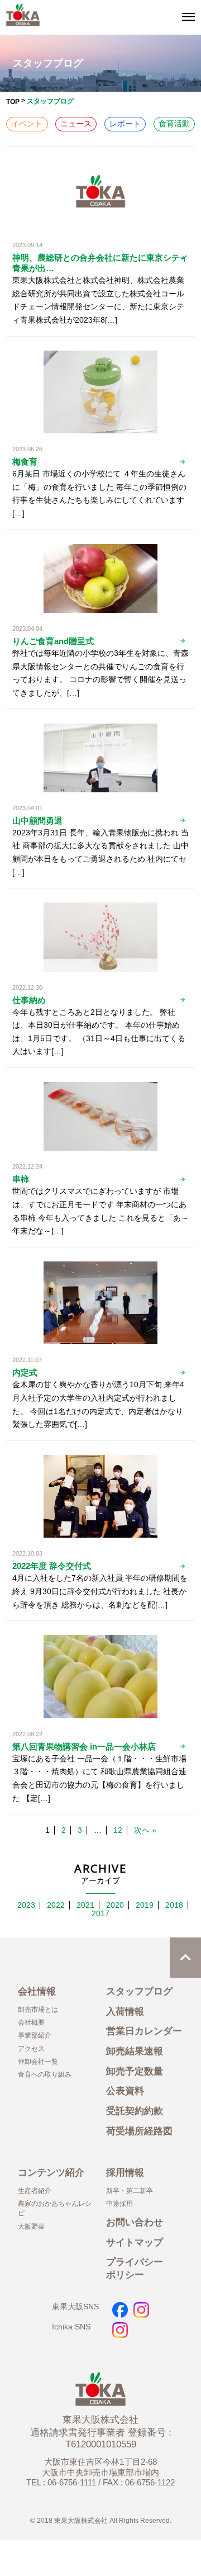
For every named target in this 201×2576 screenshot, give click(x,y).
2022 (56, 1905)
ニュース (76, 124)
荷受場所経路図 (139, 2131)
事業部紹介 (35, 2035)
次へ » (145, 1830)
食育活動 (174, 124)
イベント (27, 124)
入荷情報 (125, 2012)
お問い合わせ (135, 2222)
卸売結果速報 (135, 2051)
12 (118, 1830)
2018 (174, 1905)
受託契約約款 (135, 2111)
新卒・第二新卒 (130, 2191)
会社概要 (31, 2022)
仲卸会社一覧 (38, 2062)
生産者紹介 (35, 2191)
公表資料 (125, 2091)
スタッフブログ (139, 1991)
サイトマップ (135, 2242)
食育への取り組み (45, 2074)
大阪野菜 (31, 2227)
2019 (145, 1905)
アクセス (31, 2049)
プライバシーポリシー (135, 2268)
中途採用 (119, 2204)
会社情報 (37, 1991)
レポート (125, 124)
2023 (26, 1905)
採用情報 (125, 2173)
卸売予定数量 (135, 2071)
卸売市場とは (38, 2010)
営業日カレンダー (144, 2031)
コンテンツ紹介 (51, 2173)
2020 (115, 1905)
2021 (85, 1905)
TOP (13, 102)
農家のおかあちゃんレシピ (55, 2208)
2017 (100, 1914)
